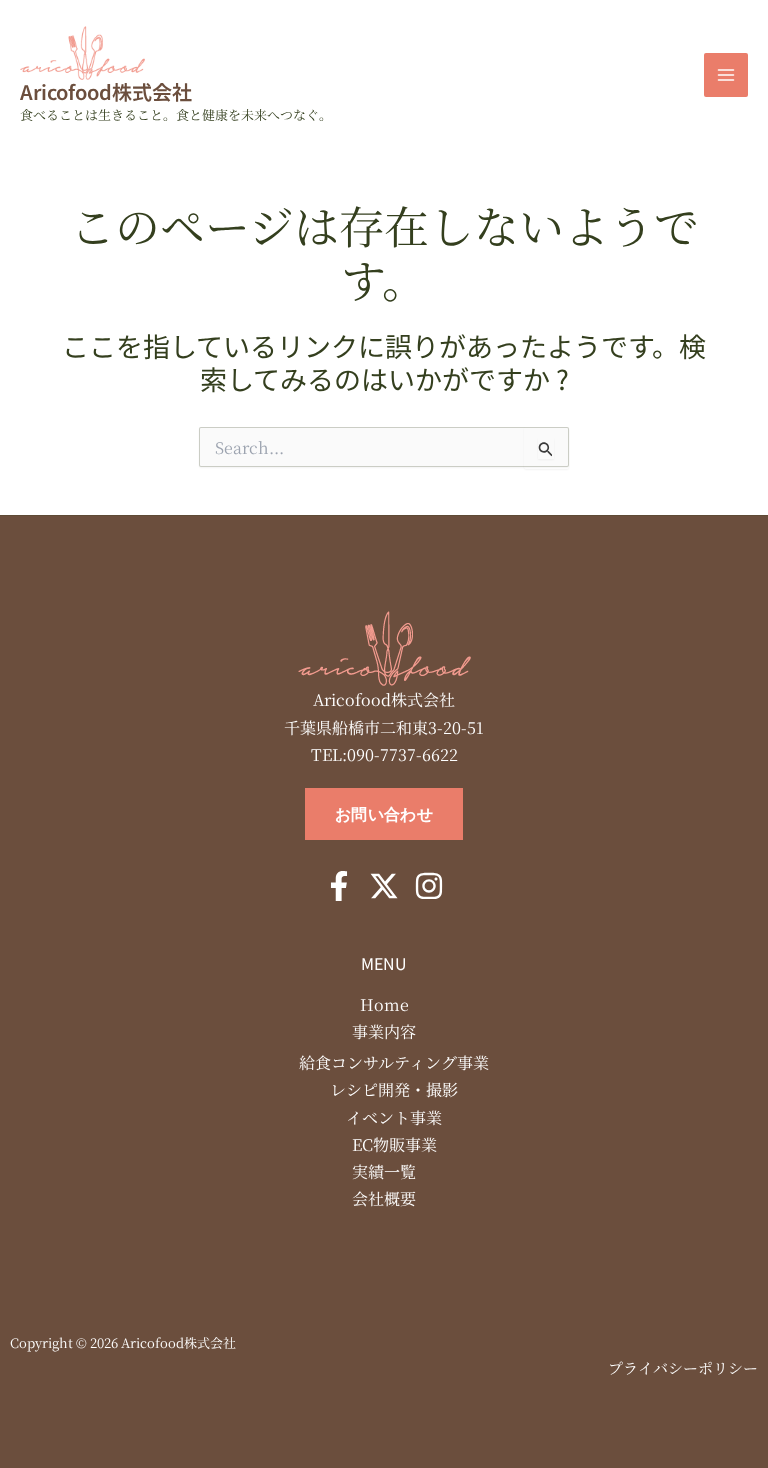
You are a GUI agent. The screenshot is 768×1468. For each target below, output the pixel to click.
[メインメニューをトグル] (726, 75)
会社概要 (384, 1198)
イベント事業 (394, 1117)
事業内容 (384, 1031)
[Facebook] (339, 886)
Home (384, 1004)
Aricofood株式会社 (106, 91)
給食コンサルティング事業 (394, 1062)
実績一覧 (384, 1171)
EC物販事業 (394, 1144)
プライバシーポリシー (683, 1367)
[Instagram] (429, 886)
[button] (384, 814)
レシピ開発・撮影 (394, 1089)
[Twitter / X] (384, 886)
